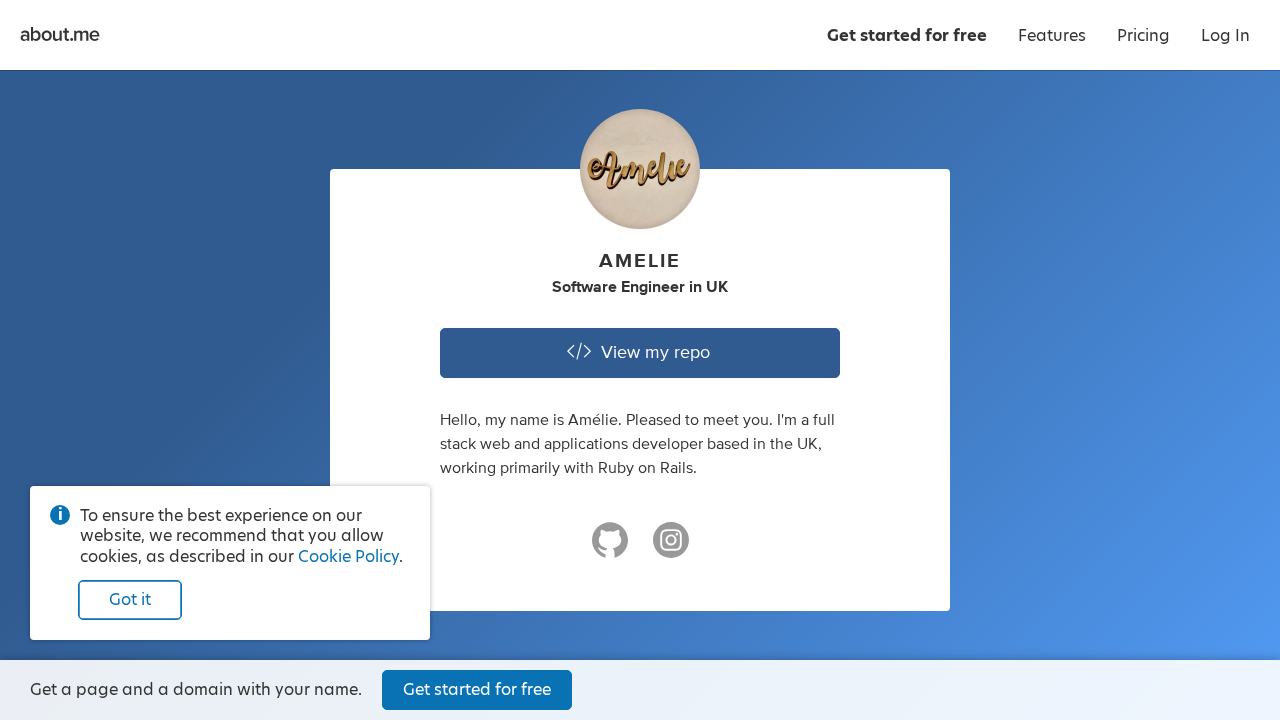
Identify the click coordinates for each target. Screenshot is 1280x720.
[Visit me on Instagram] (671, 549)
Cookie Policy (348, 556)
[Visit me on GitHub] (610, 549)
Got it (130, 599)
